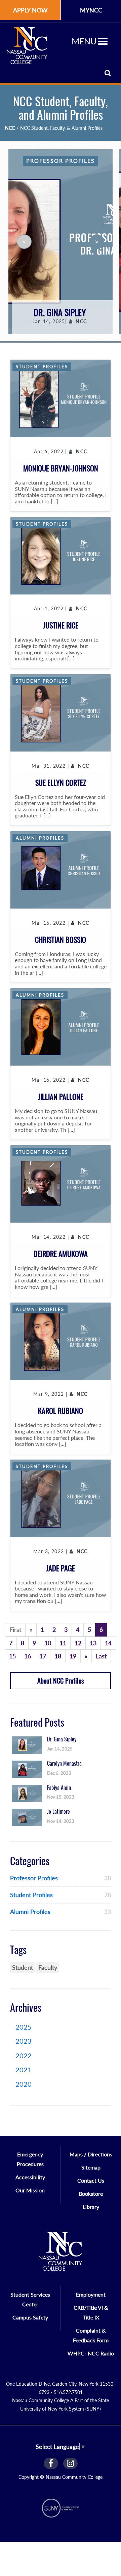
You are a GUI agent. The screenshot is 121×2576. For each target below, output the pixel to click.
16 (28, 1656)
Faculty (48, 1967)
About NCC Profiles (61, 1681)
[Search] (108, 73)
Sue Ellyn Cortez (61, 783)
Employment (91, 2294)
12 (78, 1643)
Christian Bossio (61, 940)
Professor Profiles (61, 161)
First (15, 1629)
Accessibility (30, 2177)
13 (93, 1643)
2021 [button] (24, 2070)
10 (48, 1643)
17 (43, 1656)
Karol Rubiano (61, 1411)
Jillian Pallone (61, 1097)
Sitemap (91, 2167)
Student (23, 1967)
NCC (10, 128)
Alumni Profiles (40, 838)
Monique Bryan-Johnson (61, 468)
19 (73, 1656)
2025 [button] (24, 2027)
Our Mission (30, 2190)
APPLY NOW (30, 10)
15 (12, 1656)
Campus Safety (30, 2317)
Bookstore (91, 2194)
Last (101, 1656)
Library (91, 2207)
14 (108, 1643)
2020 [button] (24, 2084)
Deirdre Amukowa (61, 1254)
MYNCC (91, 10)
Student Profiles (42, 367)
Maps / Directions (91, 2154)
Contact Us (91, 2180)
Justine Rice (61, 625)
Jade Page (61, 1568)
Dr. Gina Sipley (60, 313)
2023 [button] (24, 2041)
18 (58, 1656)
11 (63, 1643)
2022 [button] (24, 2055)
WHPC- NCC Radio (91, 2353)
